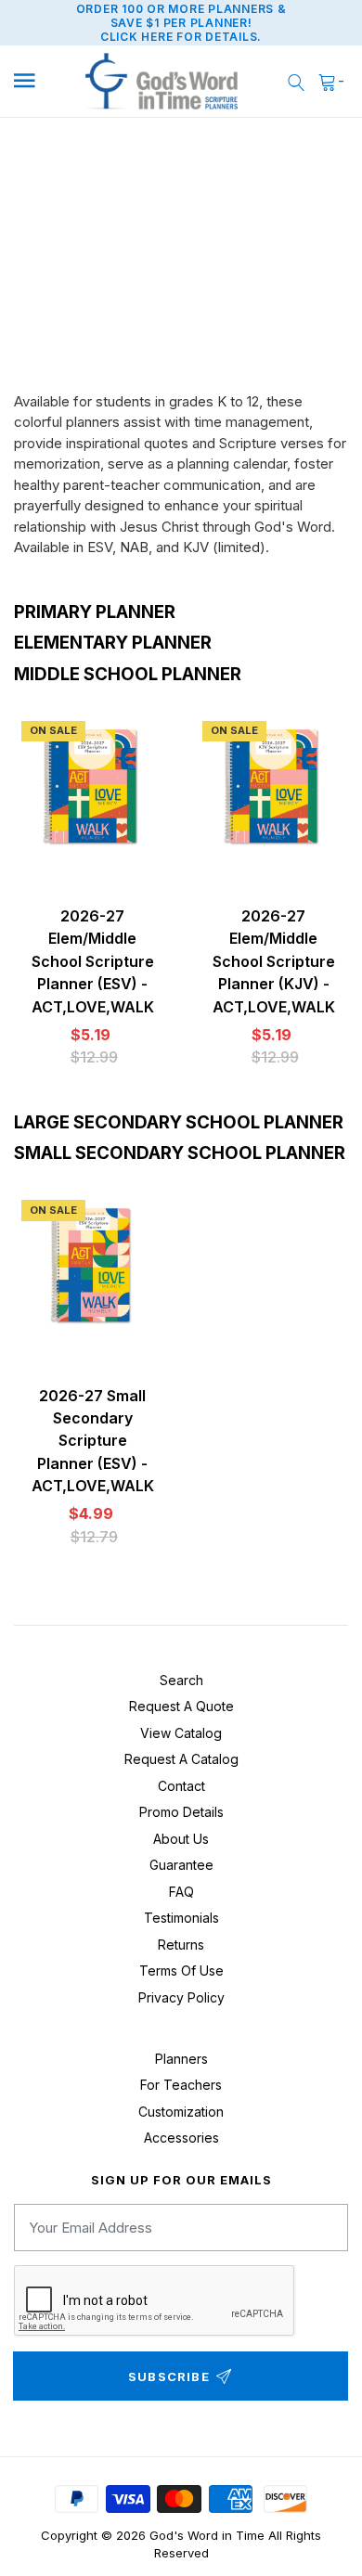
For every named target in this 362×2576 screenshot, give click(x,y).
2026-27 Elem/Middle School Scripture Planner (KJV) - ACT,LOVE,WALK (274, 961)
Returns (181, 1945)
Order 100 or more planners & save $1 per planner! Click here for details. (181, 23)
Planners (181, 2059)
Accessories (181, 2138)
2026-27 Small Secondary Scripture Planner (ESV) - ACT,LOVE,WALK (93, 1441)
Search (181, 1680)
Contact (181, 1786)
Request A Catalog (181, 1759)
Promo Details (181, 1812)
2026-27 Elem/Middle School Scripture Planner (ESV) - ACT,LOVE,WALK (93, 961)
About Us (181, 1839)
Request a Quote (181, 1706)
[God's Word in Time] (162, 82)
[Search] (296, 81)
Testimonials (181, 1918)
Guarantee (181, 1865)
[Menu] (37, 81)
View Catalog (181, 1733)
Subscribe (169, 2376)
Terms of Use (181, 1971)
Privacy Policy (181, 1997)
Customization (181, 2112)
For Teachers (181, 2085)
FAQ (181, 1892)
